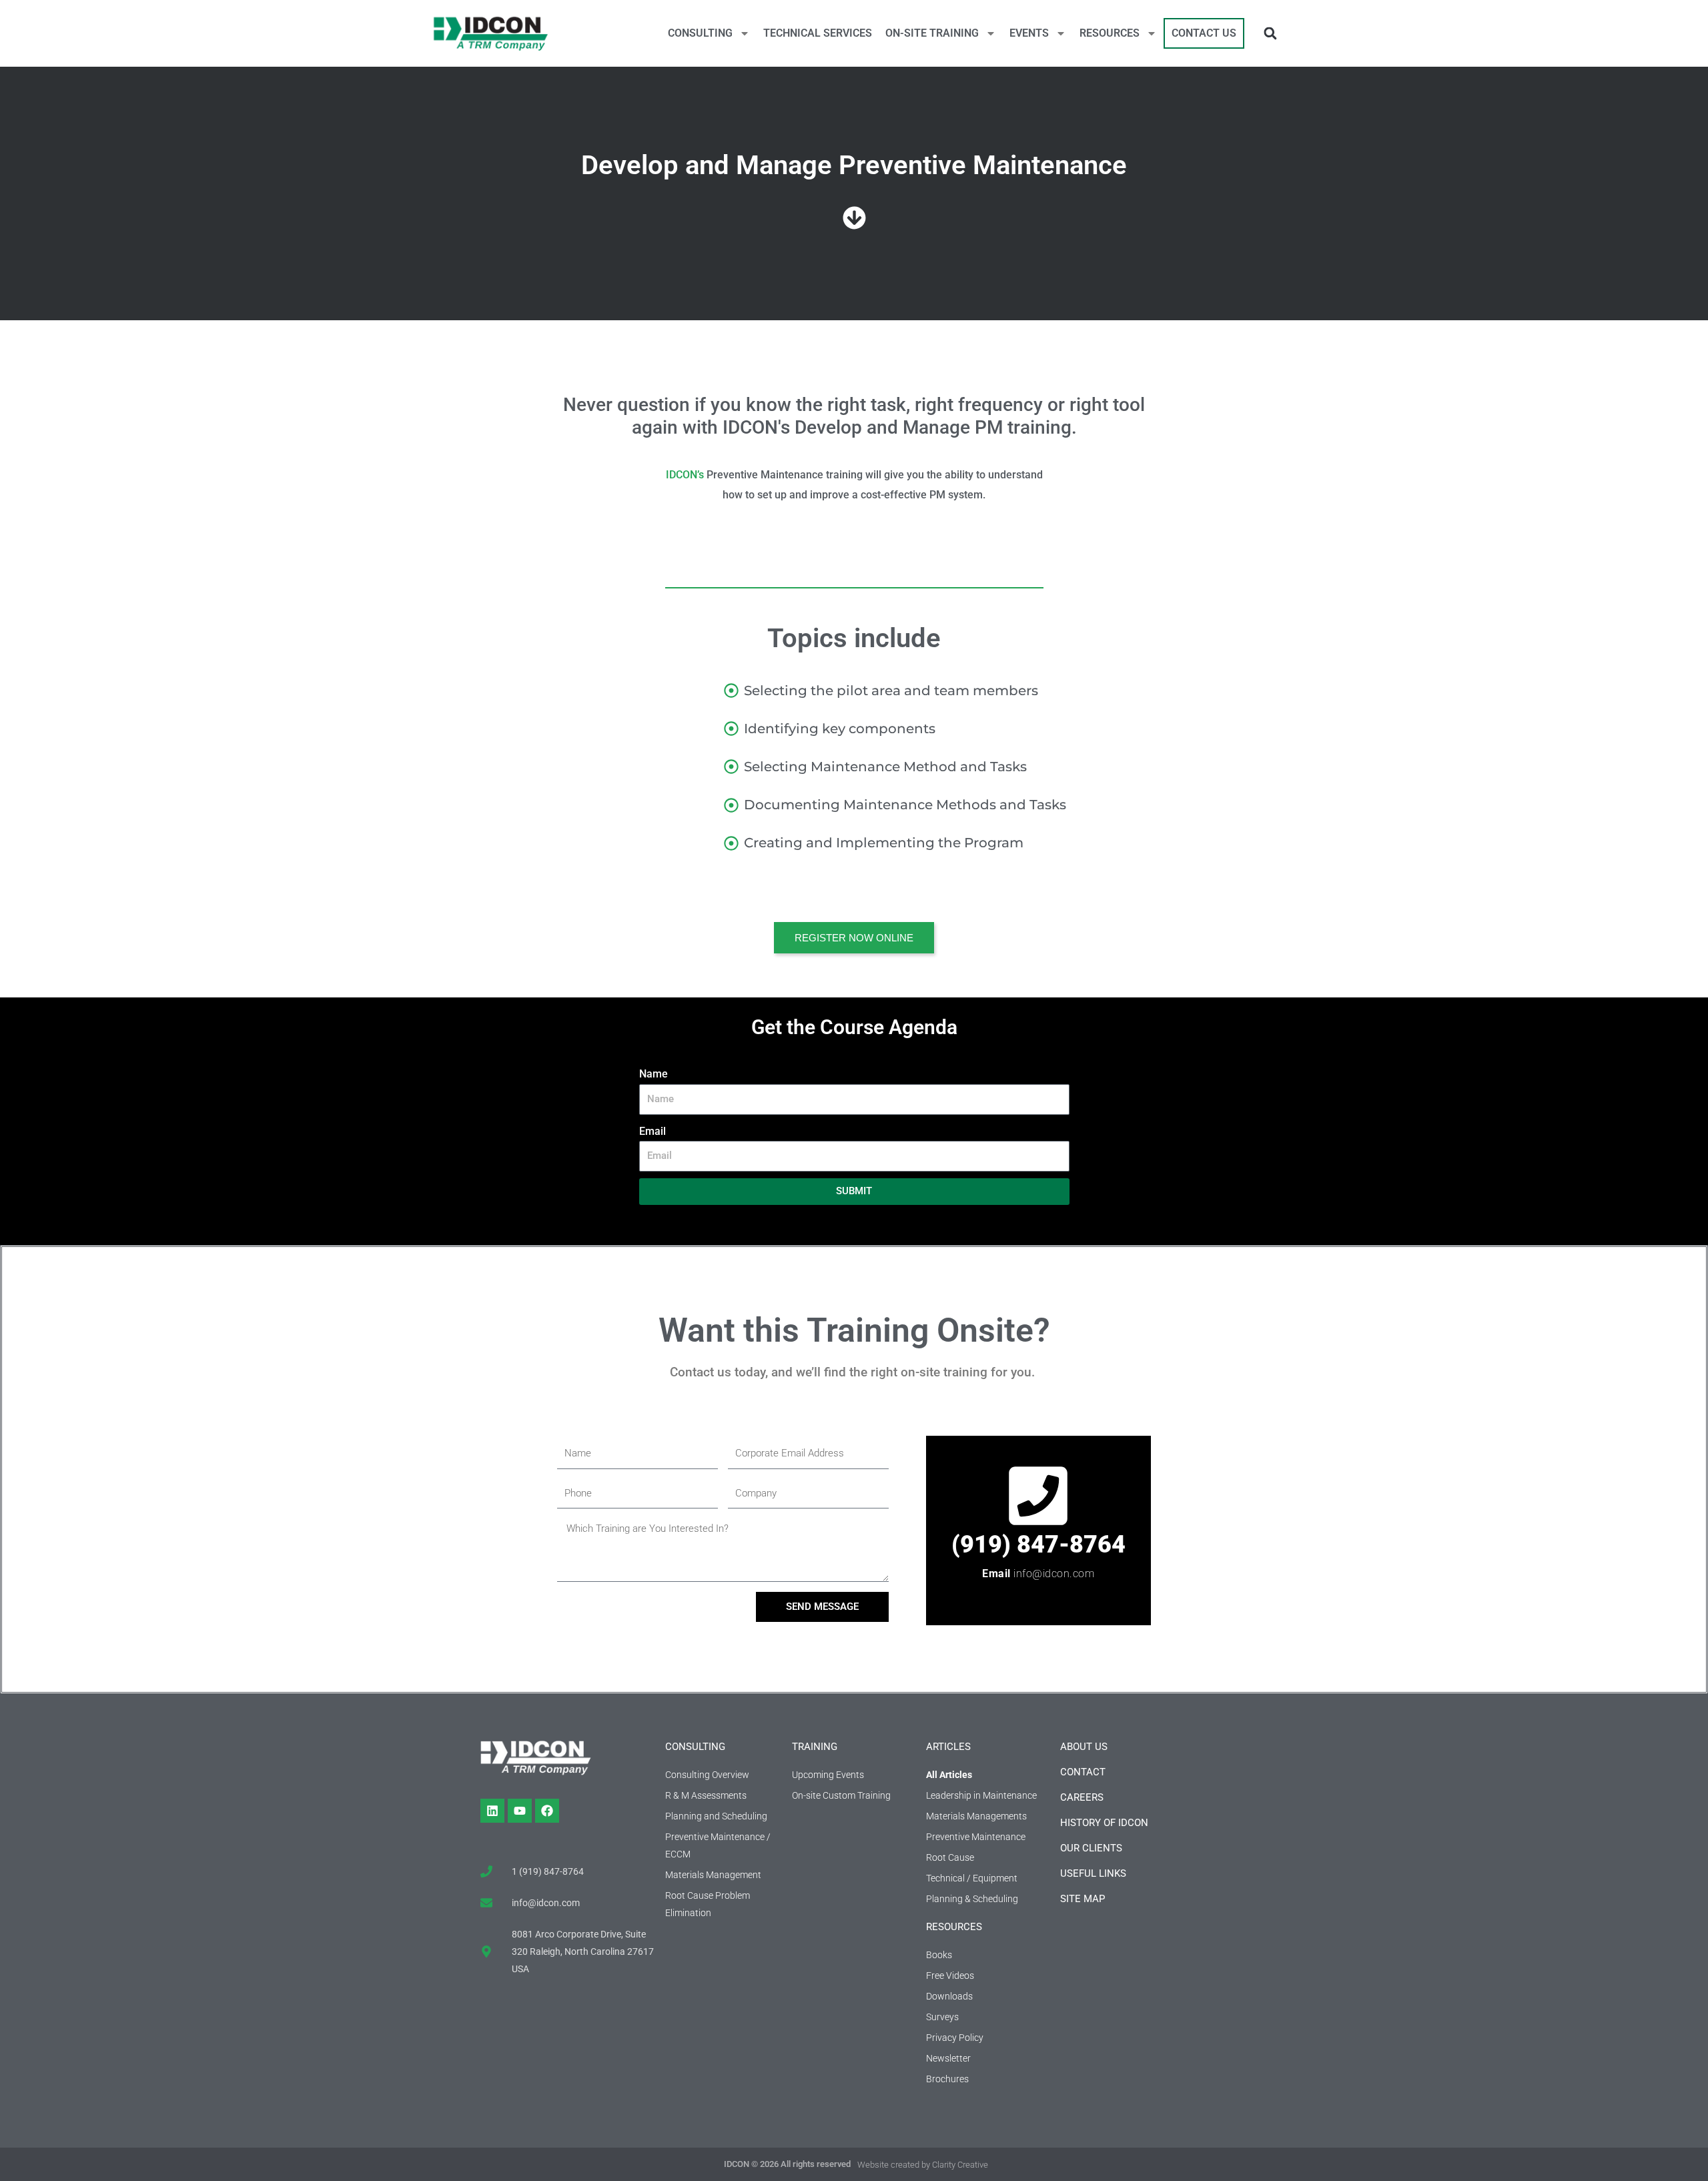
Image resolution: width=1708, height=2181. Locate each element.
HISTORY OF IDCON (1104, 1823)
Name (654, 1074)
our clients (1091, 1848)
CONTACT (1083, 1772)
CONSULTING (700, 33)
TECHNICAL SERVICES (818, 33)
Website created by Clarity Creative (923, 2165)
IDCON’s (685, 475)
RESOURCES (1110, 33)
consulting (695, 1747)
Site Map (1083, 1899)
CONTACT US (1204, 33)
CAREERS (1082, 1797)
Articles (948, 1747)
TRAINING (815, 1747)
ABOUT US (1084, 1747)
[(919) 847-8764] (1038, 1496)
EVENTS (1029, 33)
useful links (1093, 1873)
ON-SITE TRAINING (932, 33)
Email (653, 1131)
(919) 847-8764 (1038, 1545)
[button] (1270, 34)
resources (954, 1927)
